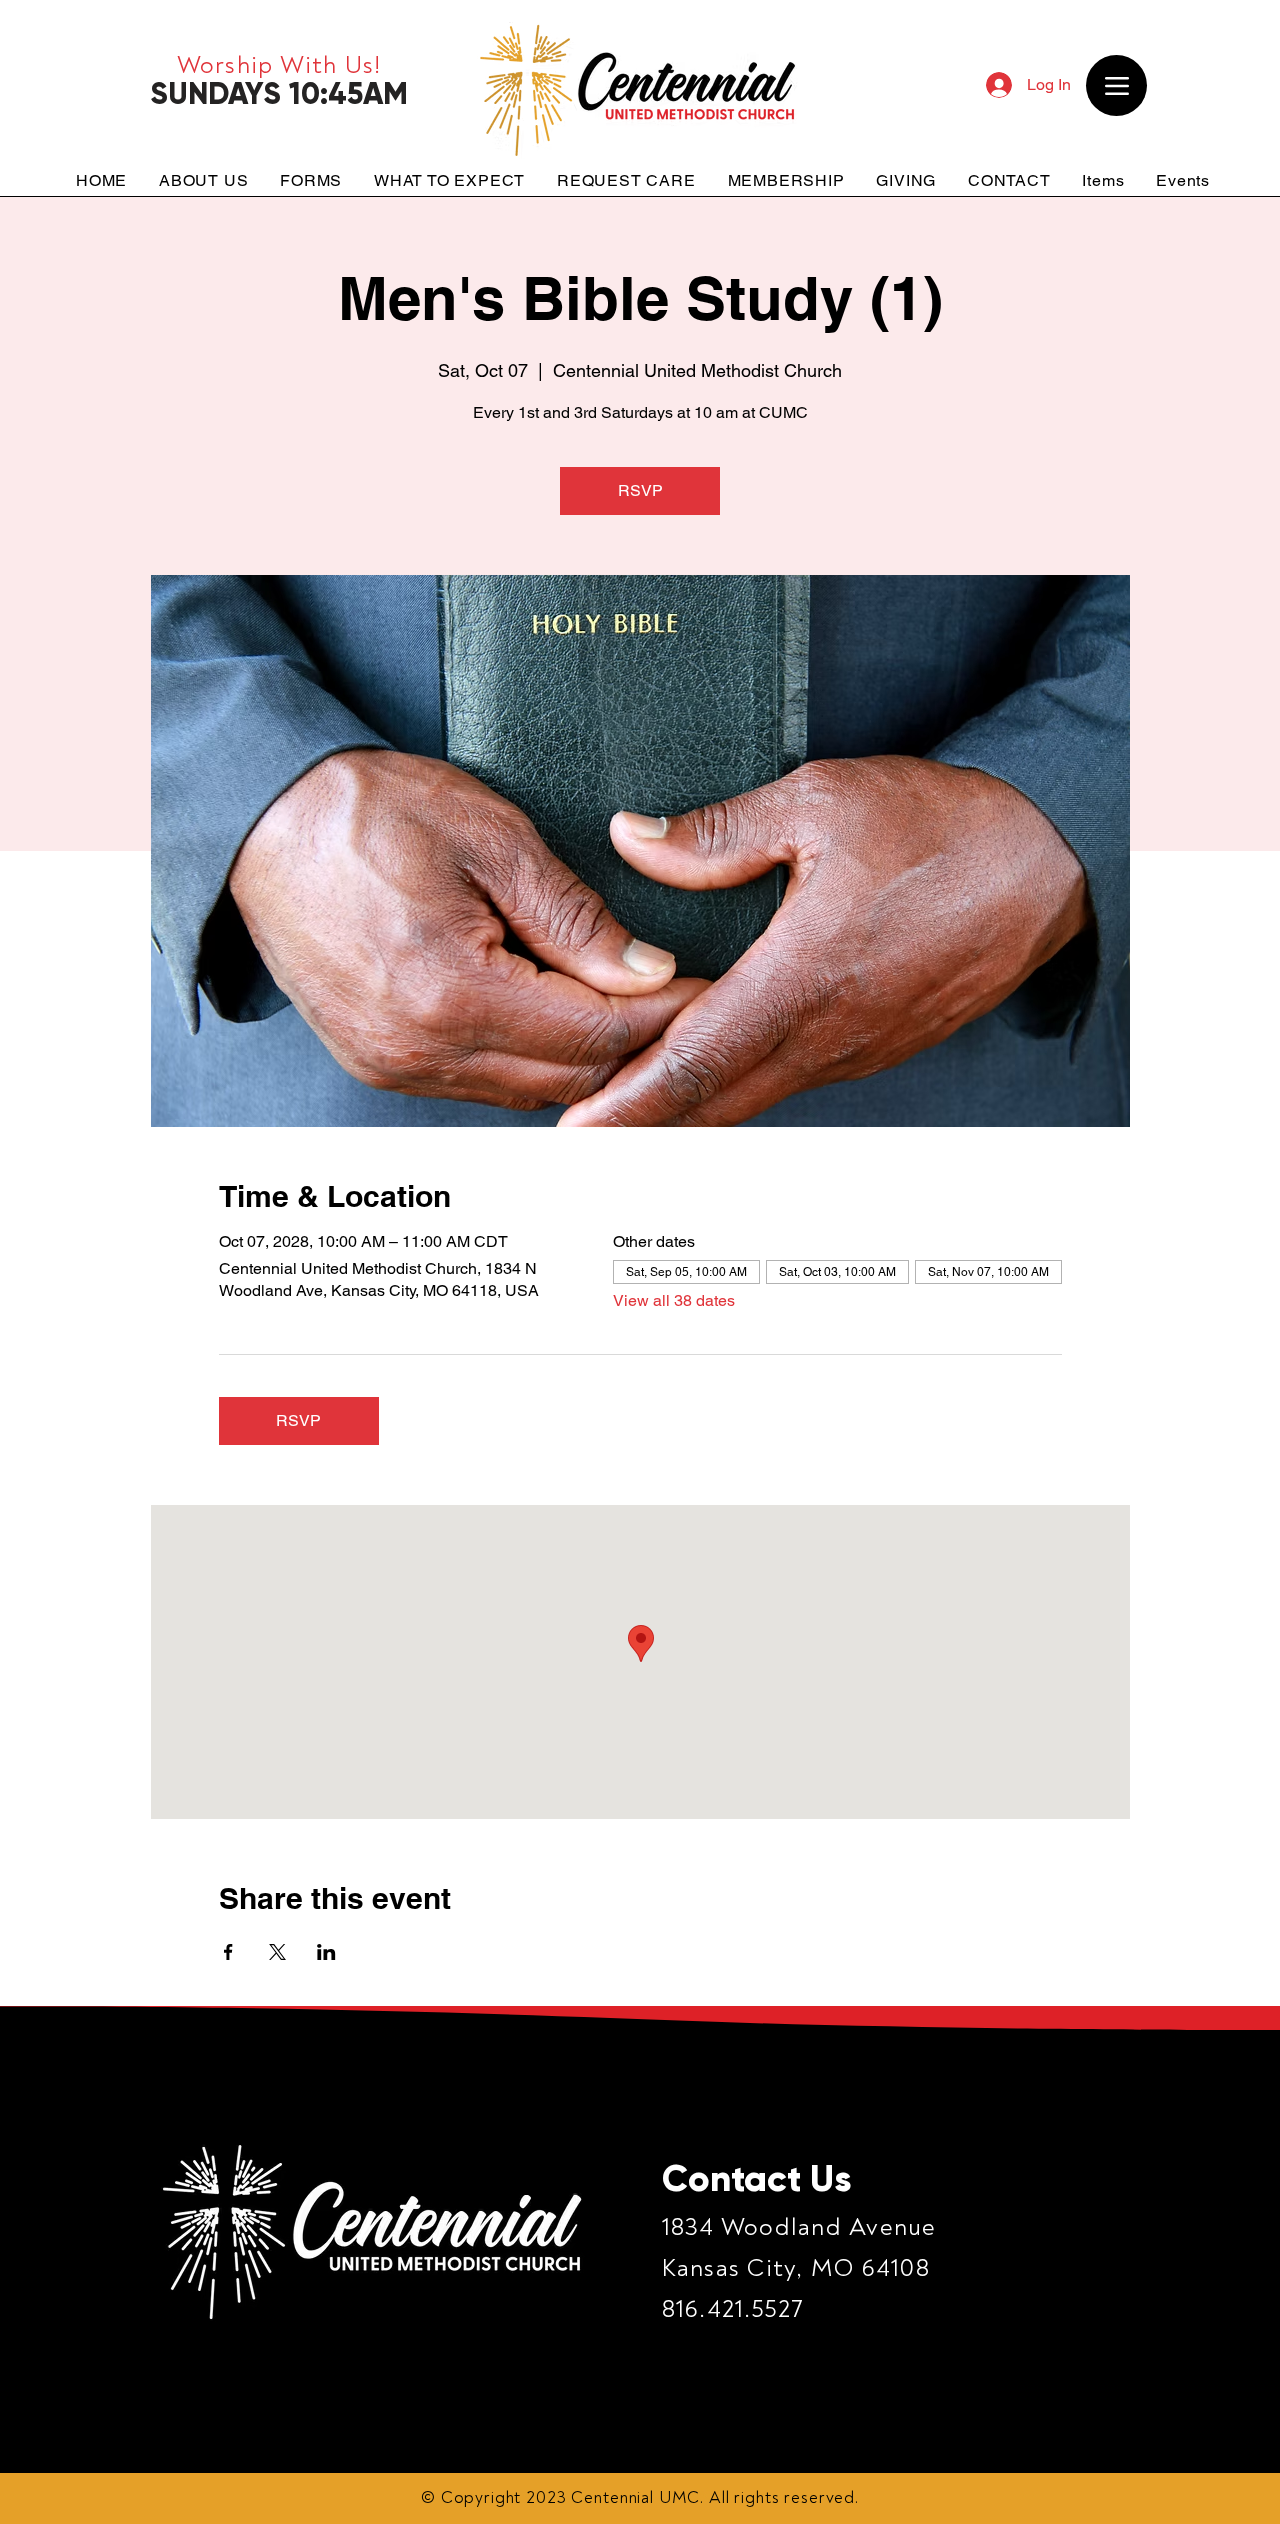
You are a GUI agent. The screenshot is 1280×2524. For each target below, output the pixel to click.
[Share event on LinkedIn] (326, 1952)
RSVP (640, 490)
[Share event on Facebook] (228, 1952)
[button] (203, 180)
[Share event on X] (277, 1952)
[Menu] (1116, 85)
